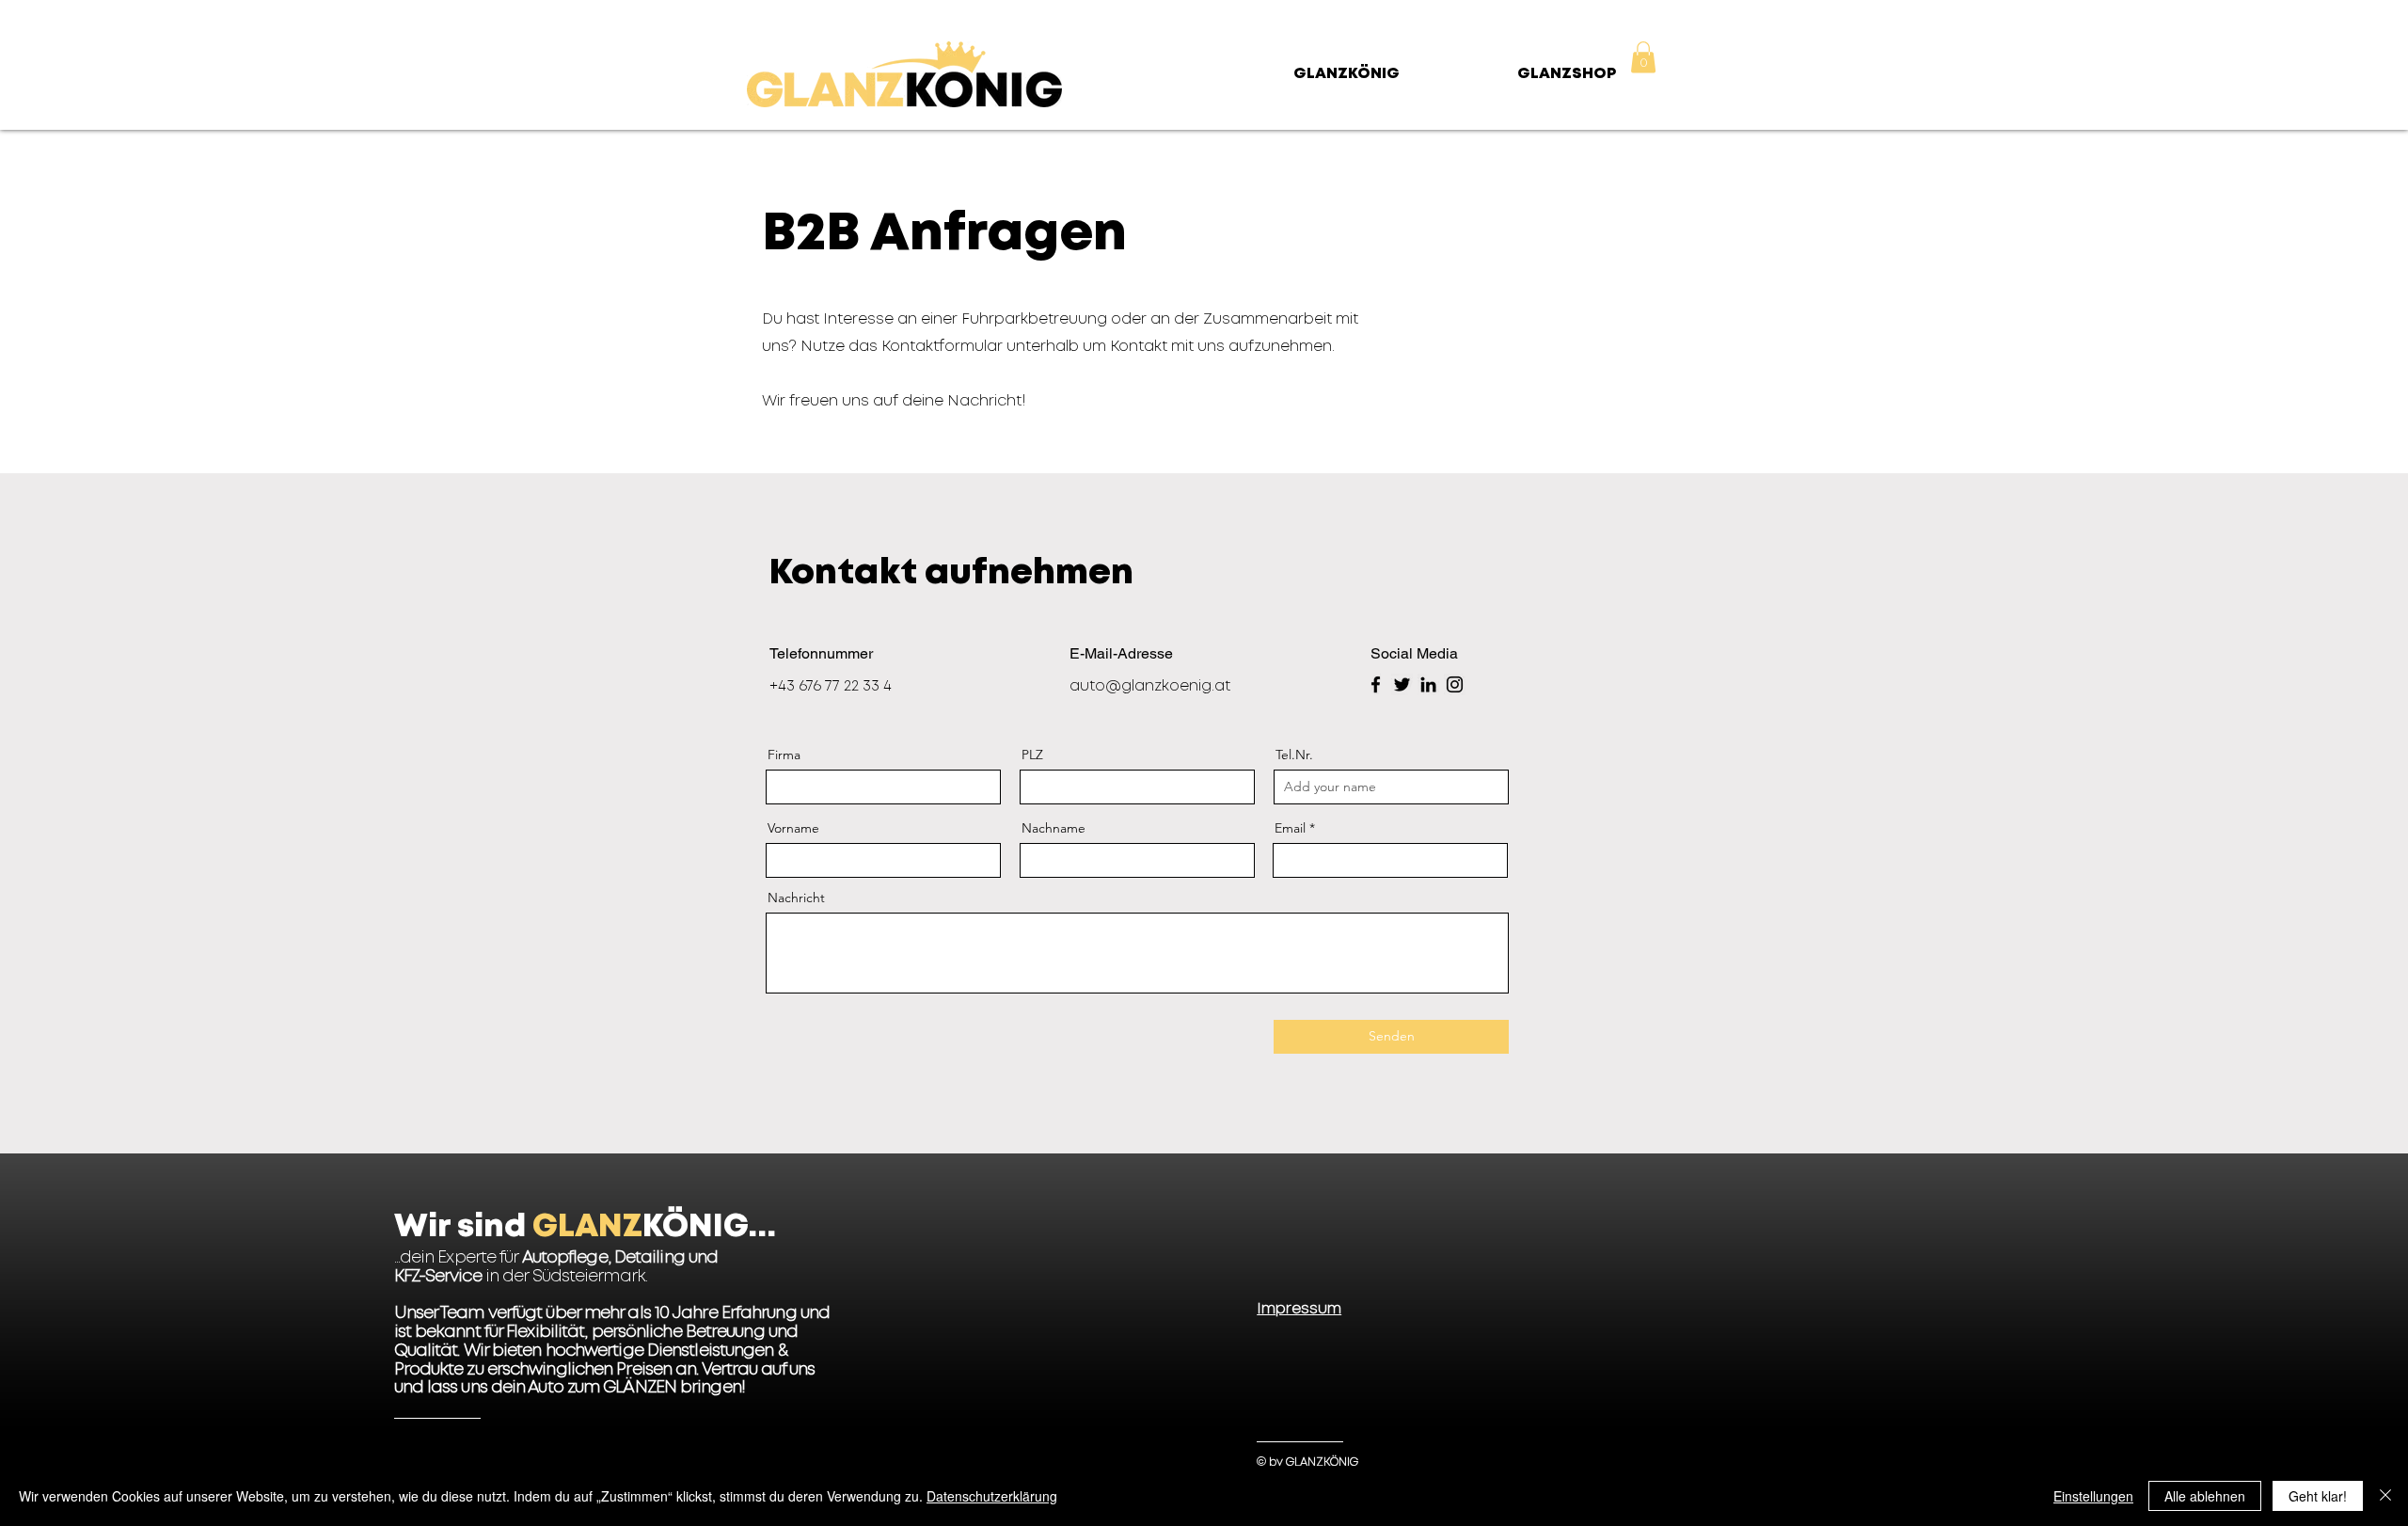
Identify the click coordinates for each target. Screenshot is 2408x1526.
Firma (784, 755)
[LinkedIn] (1428, 684)
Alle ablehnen (2205, 1496)
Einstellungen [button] (2093, 1496)
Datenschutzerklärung (992, 1496)
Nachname (1053, 828)
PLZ (1032, 755)
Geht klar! (2318, 1496)
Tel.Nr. (1294, 755)
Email (1290, 828)
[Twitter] (1402, 684)
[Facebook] (1376, 684)
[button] (1643, 57)
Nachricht (796, 898)
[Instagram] (1455, 684)
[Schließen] (2385, 1496)
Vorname (793, 828)
